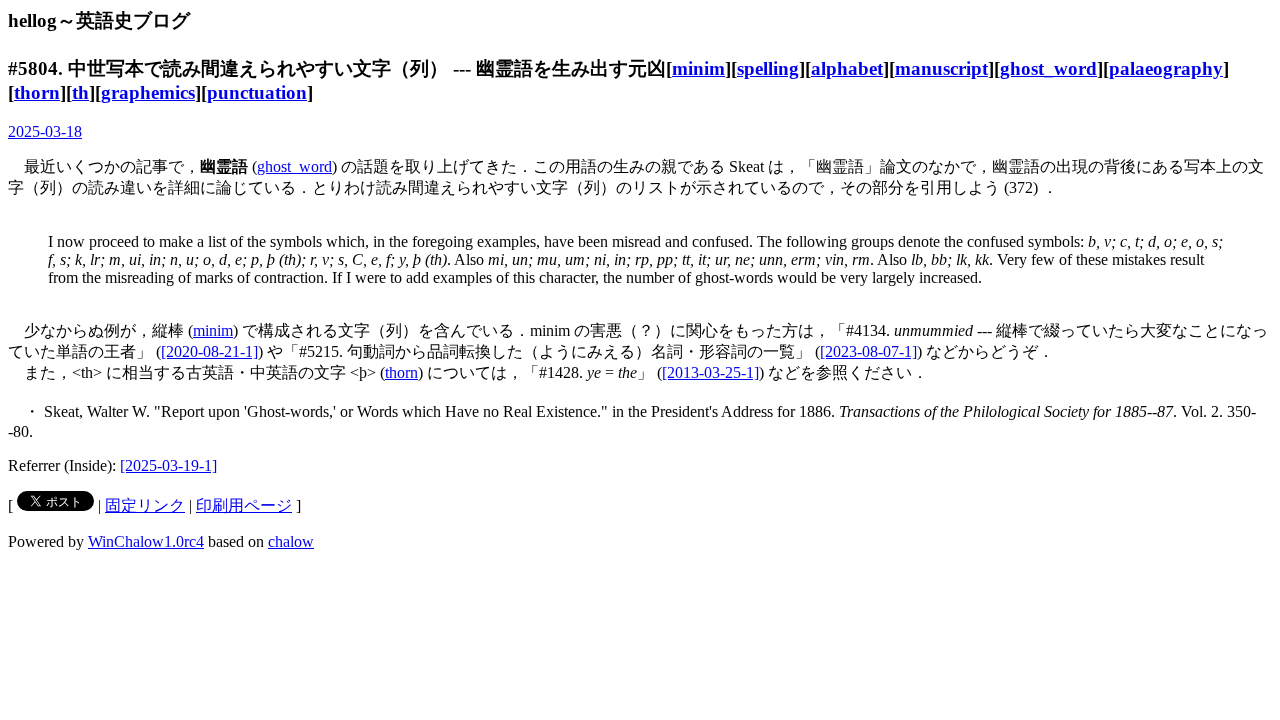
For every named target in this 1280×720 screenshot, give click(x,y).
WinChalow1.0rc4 (146, 541)
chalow (291, 541)
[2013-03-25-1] (710, 372)
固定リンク (145, 505)
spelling (768, 68)
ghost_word (1048, 68)
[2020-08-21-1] (209, 351)
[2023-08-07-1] (868, 351)
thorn (37, 92)
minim (698, 68)
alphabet (847, 68)
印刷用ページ (244, 505)
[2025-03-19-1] (168, 465)
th (80, 92)
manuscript (941, 68)
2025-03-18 (45, 131)
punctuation (257, 92)
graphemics (148, 92)
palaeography (1166, 68)
